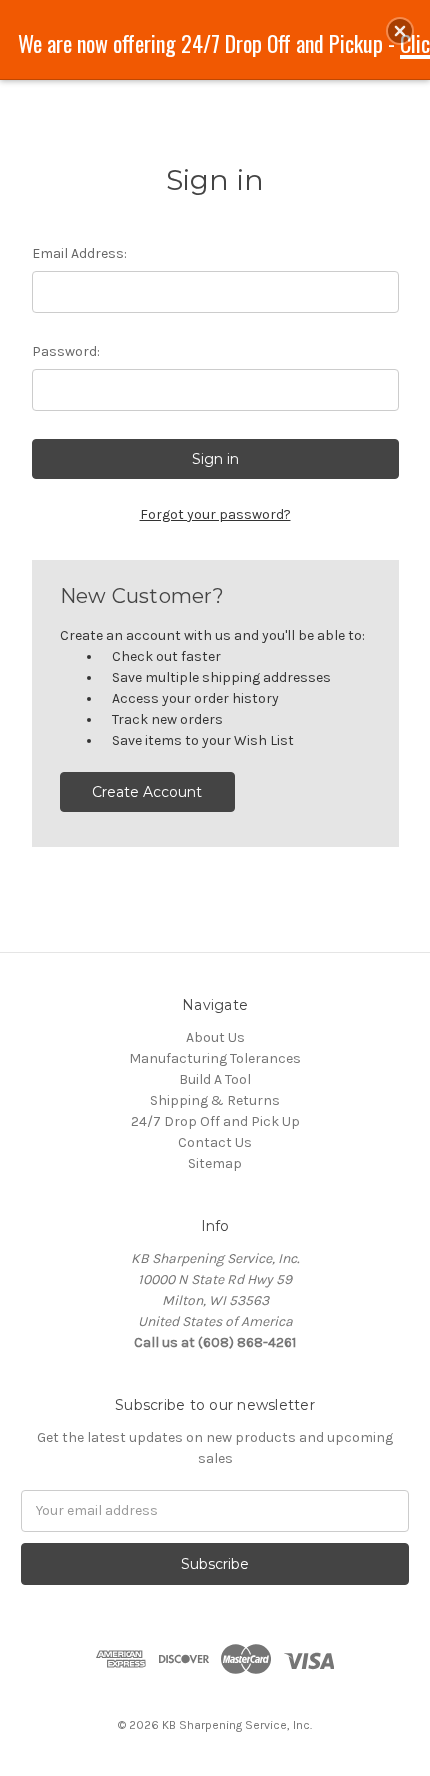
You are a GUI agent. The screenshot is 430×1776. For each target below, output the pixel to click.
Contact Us (215, 1142)
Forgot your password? (215, 514)
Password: (66, 351)
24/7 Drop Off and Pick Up (215, 1121)
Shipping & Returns (215, 1100)
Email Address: (79, 253)
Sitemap (215, 1163)
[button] (400, 31)
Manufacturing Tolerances (215, 1058)
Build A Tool (215, 1079)
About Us (215, 1037)
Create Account (147, 792)
